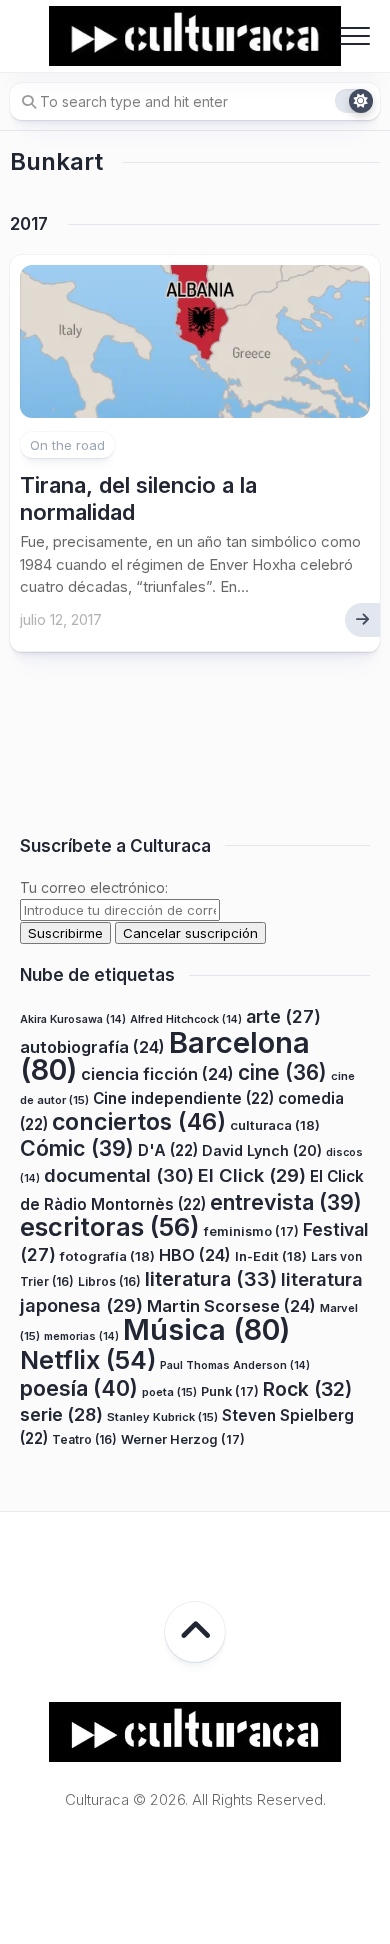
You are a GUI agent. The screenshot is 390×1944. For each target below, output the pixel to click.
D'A (168, 1150)
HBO (195, 1255)
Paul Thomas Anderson (235, 1365)
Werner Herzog (183, 1439)
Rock (307, 1389)
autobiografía (92, 1047)
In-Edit (271, 1256)
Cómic (77, 1148)
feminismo (251, 1231)
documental (119, 1175)
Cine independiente (183, 1098)
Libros (109, 1281)
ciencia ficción (157, 1074)
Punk (230, 1391)
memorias (81, 1336)
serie (61, 1414)
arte (283, 1016)
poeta (169, 1392)
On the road (67, 445)
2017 (29, 224)
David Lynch (262, 1150)
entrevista (286, 1202)
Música (206, 1329)
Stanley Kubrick (162, 1417)
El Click (252, 1175)
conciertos (139, 1122)
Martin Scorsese (231, 1306)
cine (282, 1072)
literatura (211, 1279)
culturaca (275, 1125)
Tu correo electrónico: (94, 887)
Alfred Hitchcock (186, 1019)
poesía (79, 1388)
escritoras (110, 1226)
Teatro (84, 1439)
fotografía (107, 1256)
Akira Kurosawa (73, 1019)
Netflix (88, 1360)
